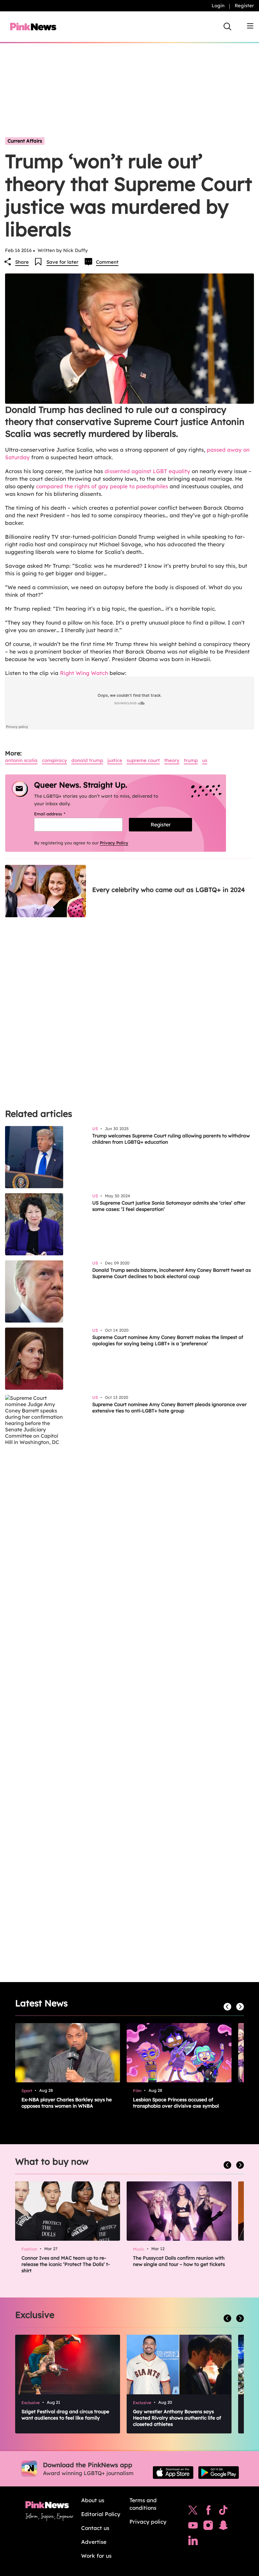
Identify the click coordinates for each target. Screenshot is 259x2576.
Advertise (94, 2542)
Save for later (62, 262)
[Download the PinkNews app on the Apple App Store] (173, 2473)
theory (172, 760)
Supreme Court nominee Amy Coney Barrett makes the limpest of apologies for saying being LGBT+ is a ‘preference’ (168, 1340)
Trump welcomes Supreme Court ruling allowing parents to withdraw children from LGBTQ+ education (171, 1139)
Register (244, 6)
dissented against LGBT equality (147, 471)
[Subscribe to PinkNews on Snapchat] (223, 2527)
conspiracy (54, 760)
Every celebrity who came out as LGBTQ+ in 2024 (169, 890)
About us (93, 2500)
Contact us (95, 2528)
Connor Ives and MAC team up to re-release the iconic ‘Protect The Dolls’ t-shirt (66, 2264)
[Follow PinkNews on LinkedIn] (193, 2542)
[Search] (227, 26)
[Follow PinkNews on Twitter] (193, 2512)
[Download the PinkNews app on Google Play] (219, 2473)
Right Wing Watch (84, 673)
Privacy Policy (114, 843)
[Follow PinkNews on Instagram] (208, 2527)
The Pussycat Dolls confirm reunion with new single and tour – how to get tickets (179, 2261)
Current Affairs (25, 141)
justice (115, 760)
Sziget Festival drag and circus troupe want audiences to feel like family (65, 2415)
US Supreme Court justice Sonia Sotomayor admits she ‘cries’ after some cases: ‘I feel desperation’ (169, 1206)
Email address (58, 814)
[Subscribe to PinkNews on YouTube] (193, 2527)
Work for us (96, 2556)
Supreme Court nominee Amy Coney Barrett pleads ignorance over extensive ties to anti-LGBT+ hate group (169, 1408)
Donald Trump (87, 760)
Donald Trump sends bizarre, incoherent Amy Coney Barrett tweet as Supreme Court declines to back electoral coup (172, 1273)
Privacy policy (148, 2522)
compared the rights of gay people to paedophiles (102, 486)
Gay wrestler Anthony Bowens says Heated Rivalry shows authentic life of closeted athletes (177, 2418)
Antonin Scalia (21, 760)
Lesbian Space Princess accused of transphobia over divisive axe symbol (176, 2103)
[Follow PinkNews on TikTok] (223, 2512)
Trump (191, 760)
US (205, 760)
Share (22, 262)
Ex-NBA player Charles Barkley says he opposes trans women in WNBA (67, 2103)
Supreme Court (143, 760)
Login (218, 6)
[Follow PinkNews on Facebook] (208, 2512)
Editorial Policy (101, 2514)
